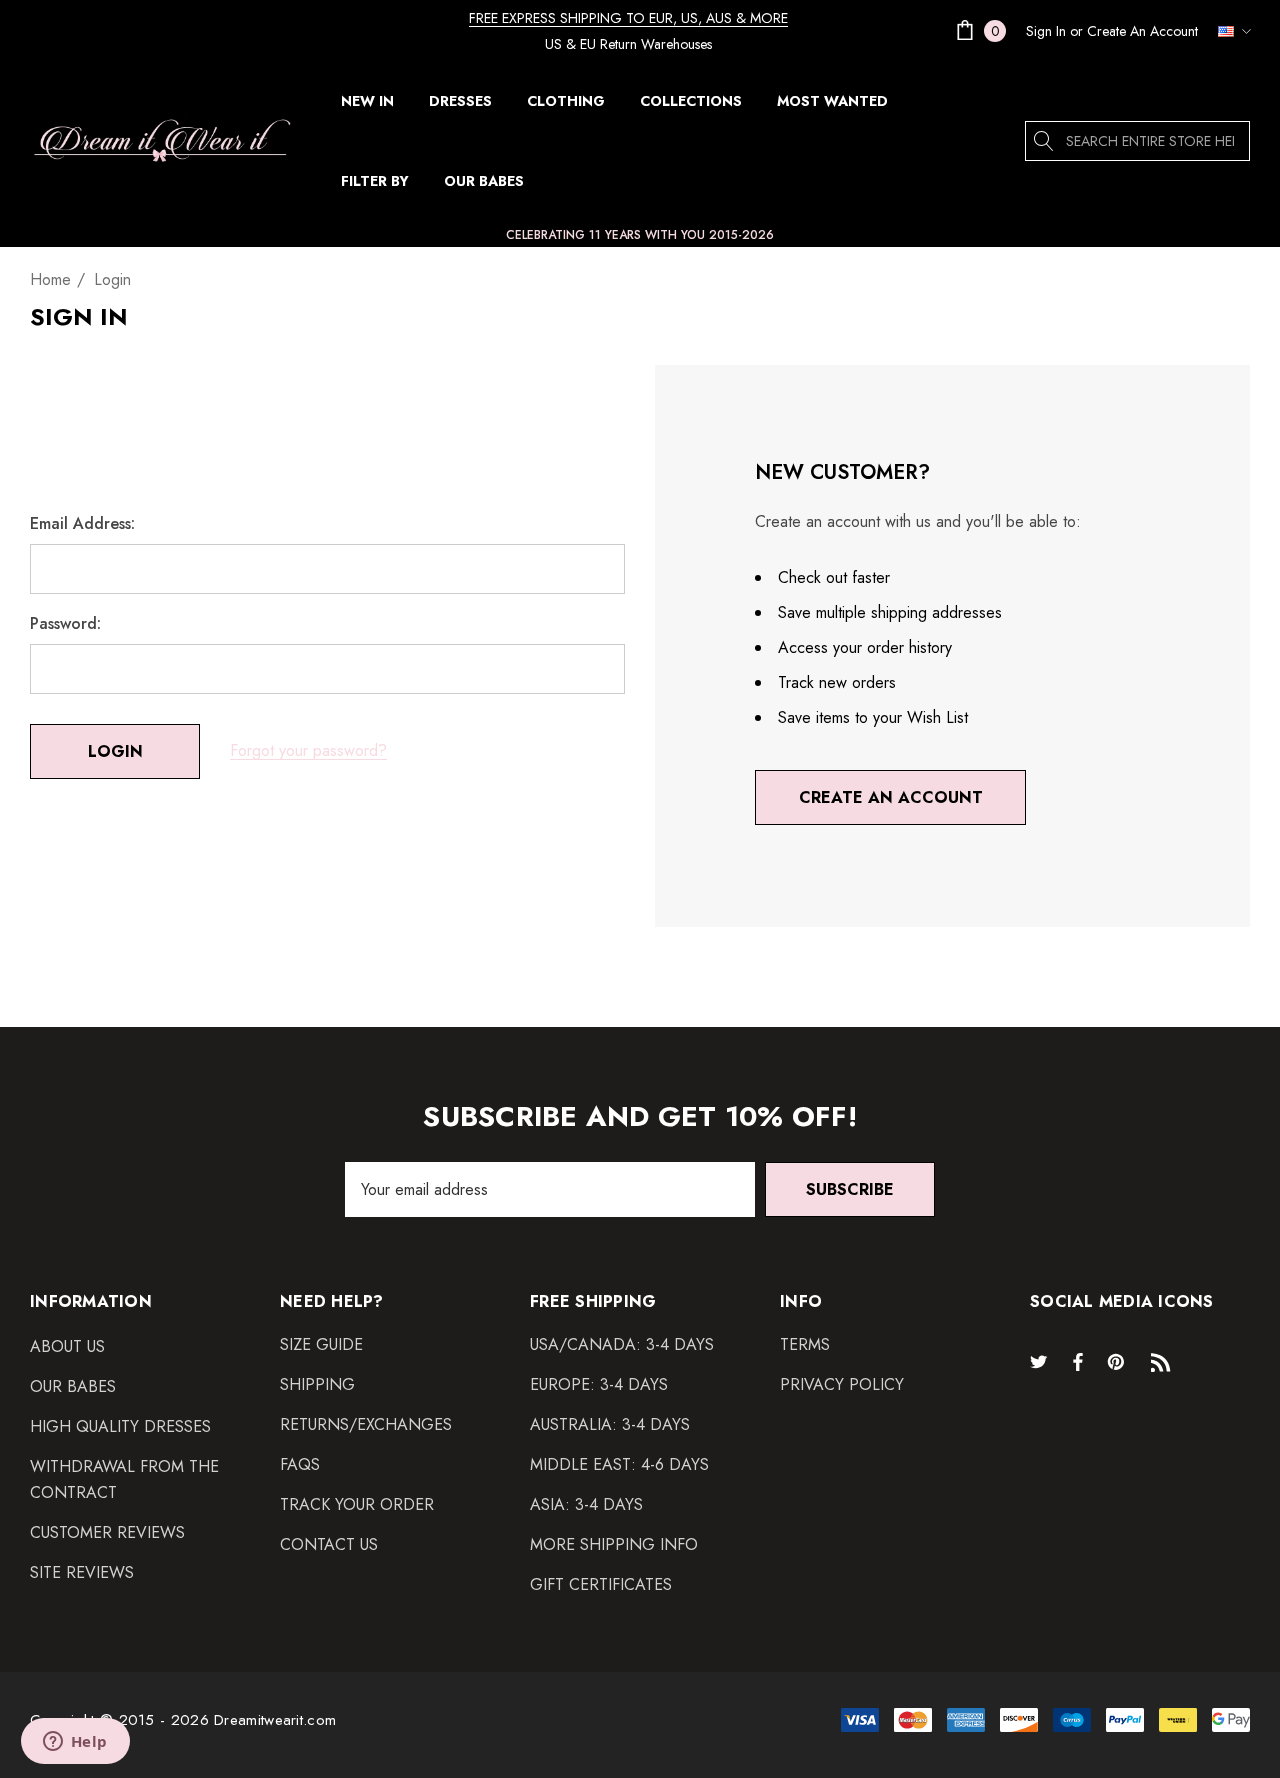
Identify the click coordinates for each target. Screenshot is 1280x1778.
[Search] (1045, 141)
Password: (65, 624)
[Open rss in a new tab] (1165, 1361)
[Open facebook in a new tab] (1078, 1361)
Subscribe (850, 1189)
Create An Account (1142, 31)
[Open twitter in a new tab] (1042, 1361)
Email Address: (82, 524)
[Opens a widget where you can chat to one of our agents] (75, 1743)
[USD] (1229, 31)
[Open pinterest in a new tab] (1119, 1361)
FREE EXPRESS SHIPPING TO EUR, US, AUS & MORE (628, 18)
